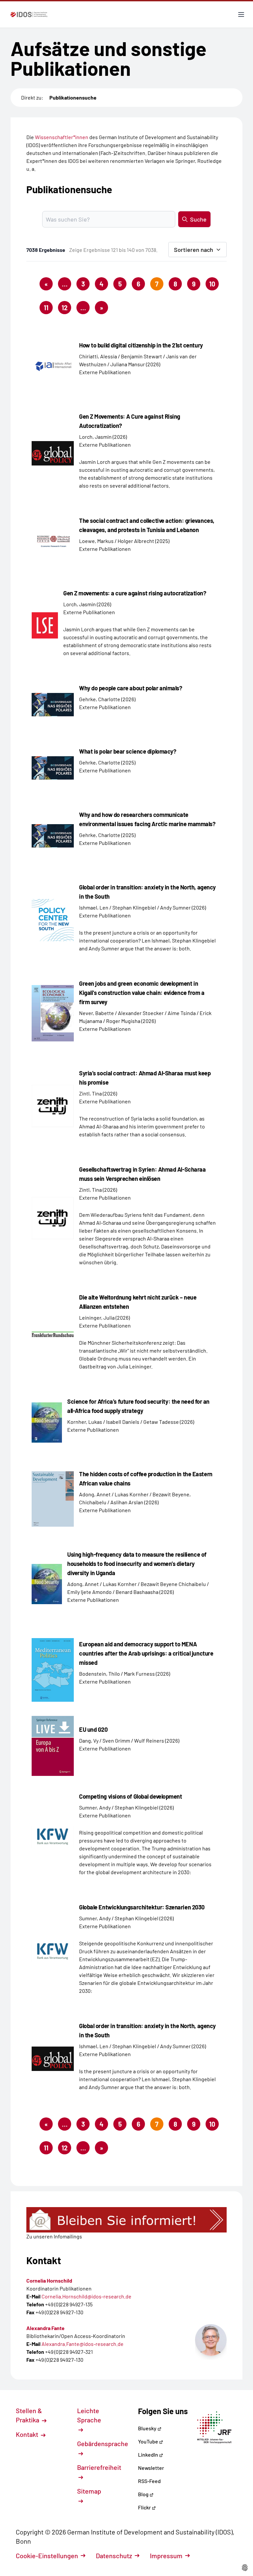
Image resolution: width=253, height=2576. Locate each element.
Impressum (166, 2556)
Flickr (145, 2507)
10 (212, 284)
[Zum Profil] (211, 2340)
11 (46, 308)
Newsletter (151, 2468)
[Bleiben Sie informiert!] (126, 2220)
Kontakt (28, 2434)
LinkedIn (149, 2455)
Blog (144, 2494)
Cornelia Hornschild (49, 2280)
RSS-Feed (149, 2481)
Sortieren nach (194, 250)
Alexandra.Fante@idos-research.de (83, 2344)
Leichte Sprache (89, 2415)
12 (65, 308)
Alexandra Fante (45, 2328)
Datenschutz (114, 2556)
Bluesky (148, 2428)
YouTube (149, 2441)
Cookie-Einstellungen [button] (47, 2556)
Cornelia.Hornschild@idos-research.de (86, 2296)
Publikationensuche (73, 97)
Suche (198, 219)
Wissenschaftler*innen (62, 137)
